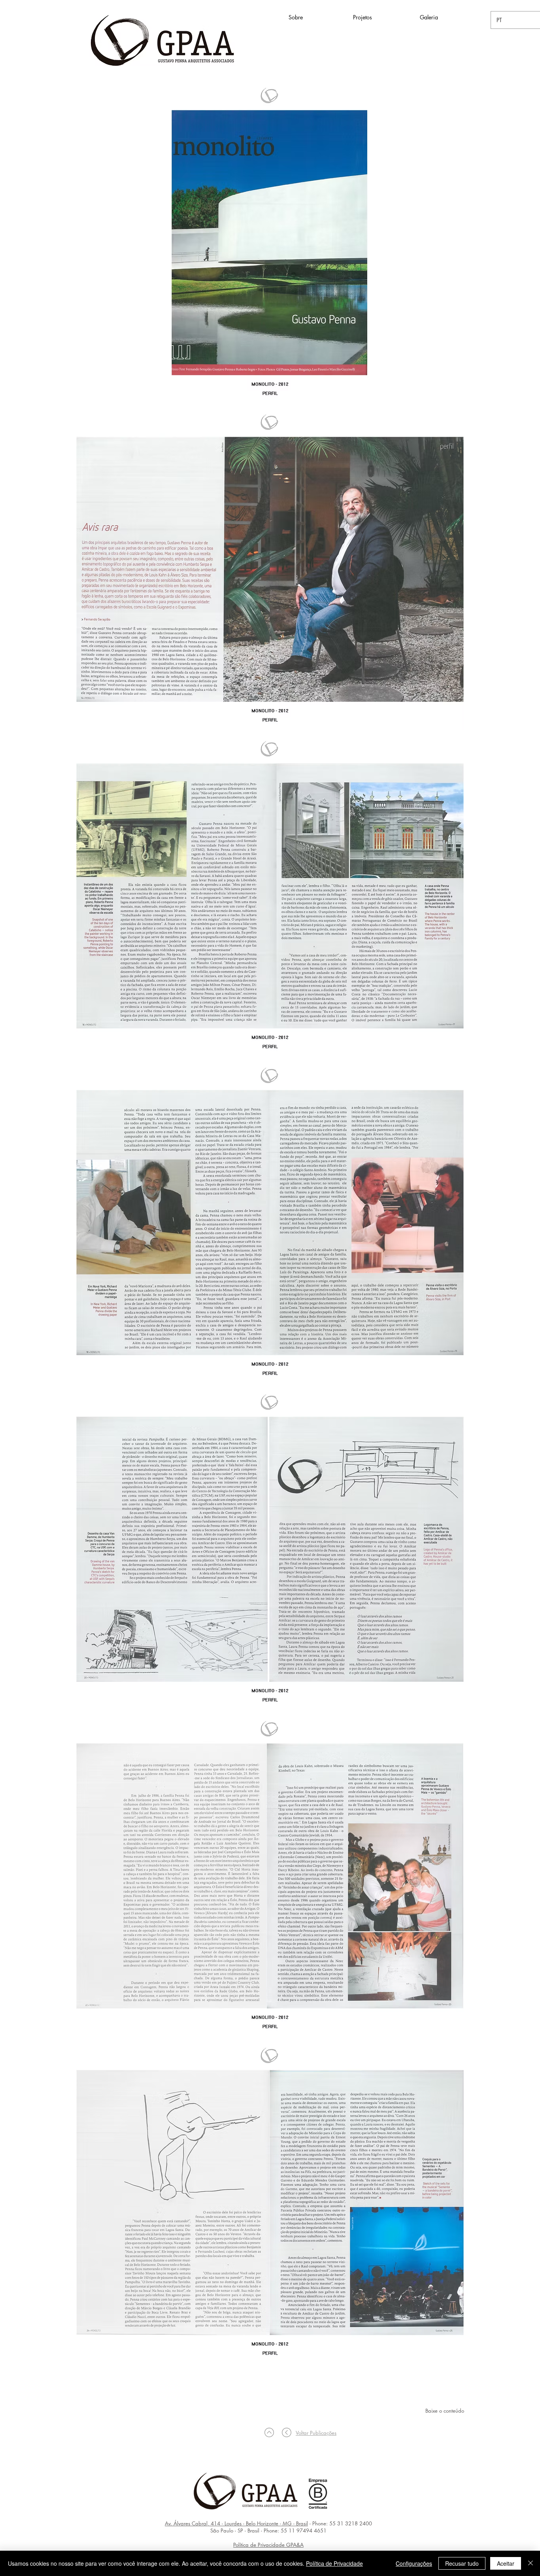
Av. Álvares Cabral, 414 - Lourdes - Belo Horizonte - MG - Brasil (236, 2523)
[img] (270, 242)
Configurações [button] (414, 2563)
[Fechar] (531, 2563)
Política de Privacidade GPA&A (268, 2545)
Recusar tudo (462, 2563)
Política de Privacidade (334, 2563)
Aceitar (506, 2563)
